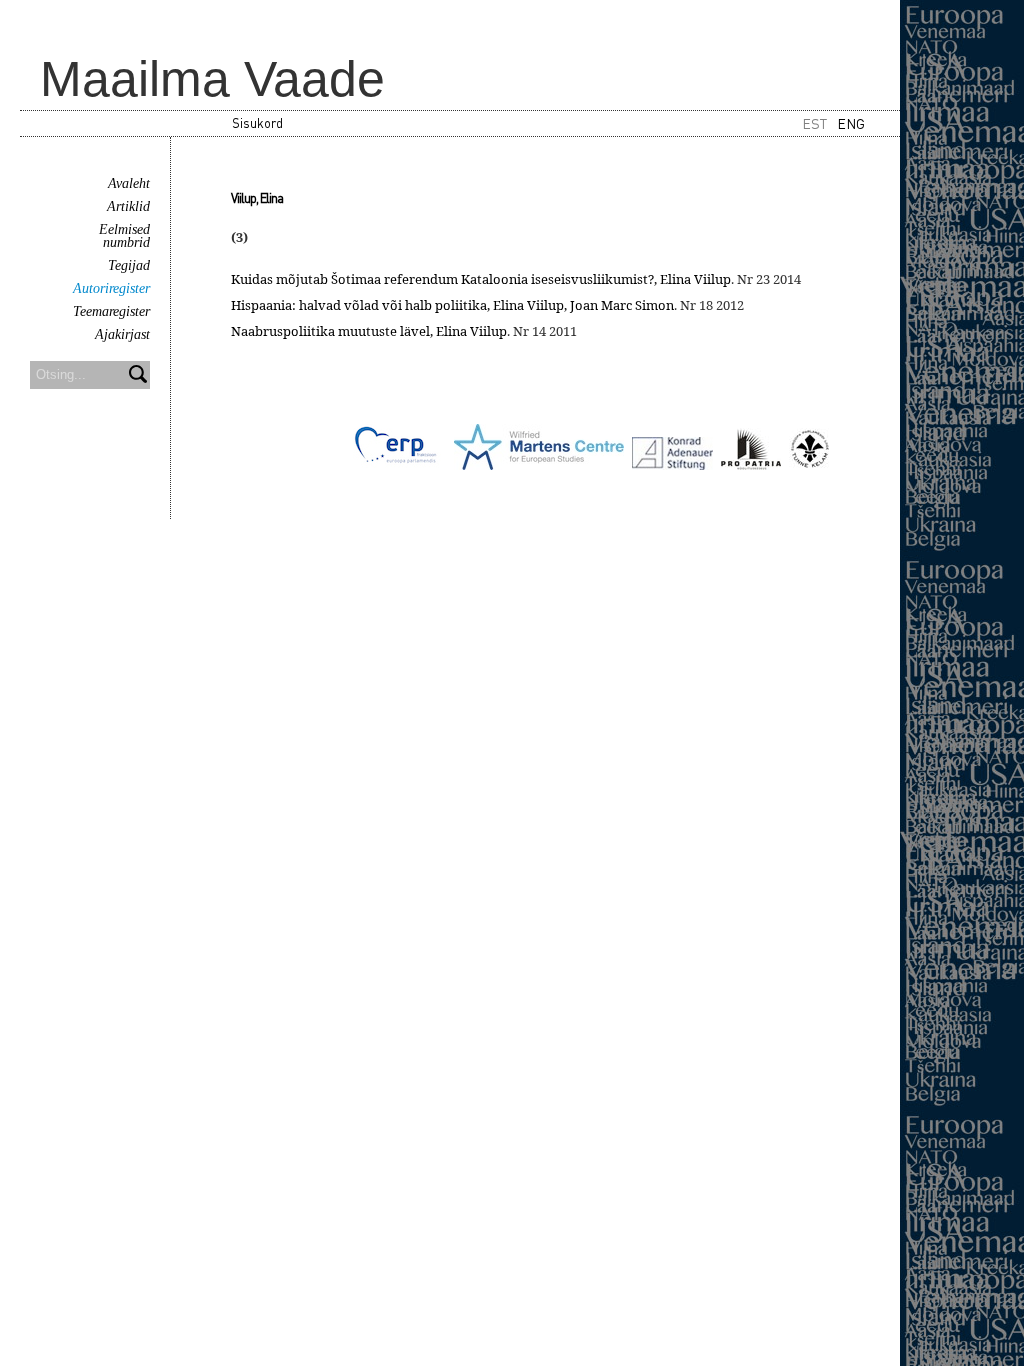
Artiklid (128, 206)
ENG (851, 123)
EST (814, 123)
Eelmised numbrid (124, 236)
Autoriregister (111, 288)
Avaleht (129, 183)
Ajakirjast (122, 334)
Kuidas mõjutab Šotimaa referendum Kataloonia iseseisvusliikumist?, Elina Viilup (481, 279)
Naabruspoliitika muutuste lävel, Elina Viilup (369, 331)
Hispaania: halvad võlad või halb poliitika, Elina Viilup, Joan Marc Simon (452, 305)
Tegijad (129, 265)
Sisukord (257, 122)
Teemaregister (111, 311)
